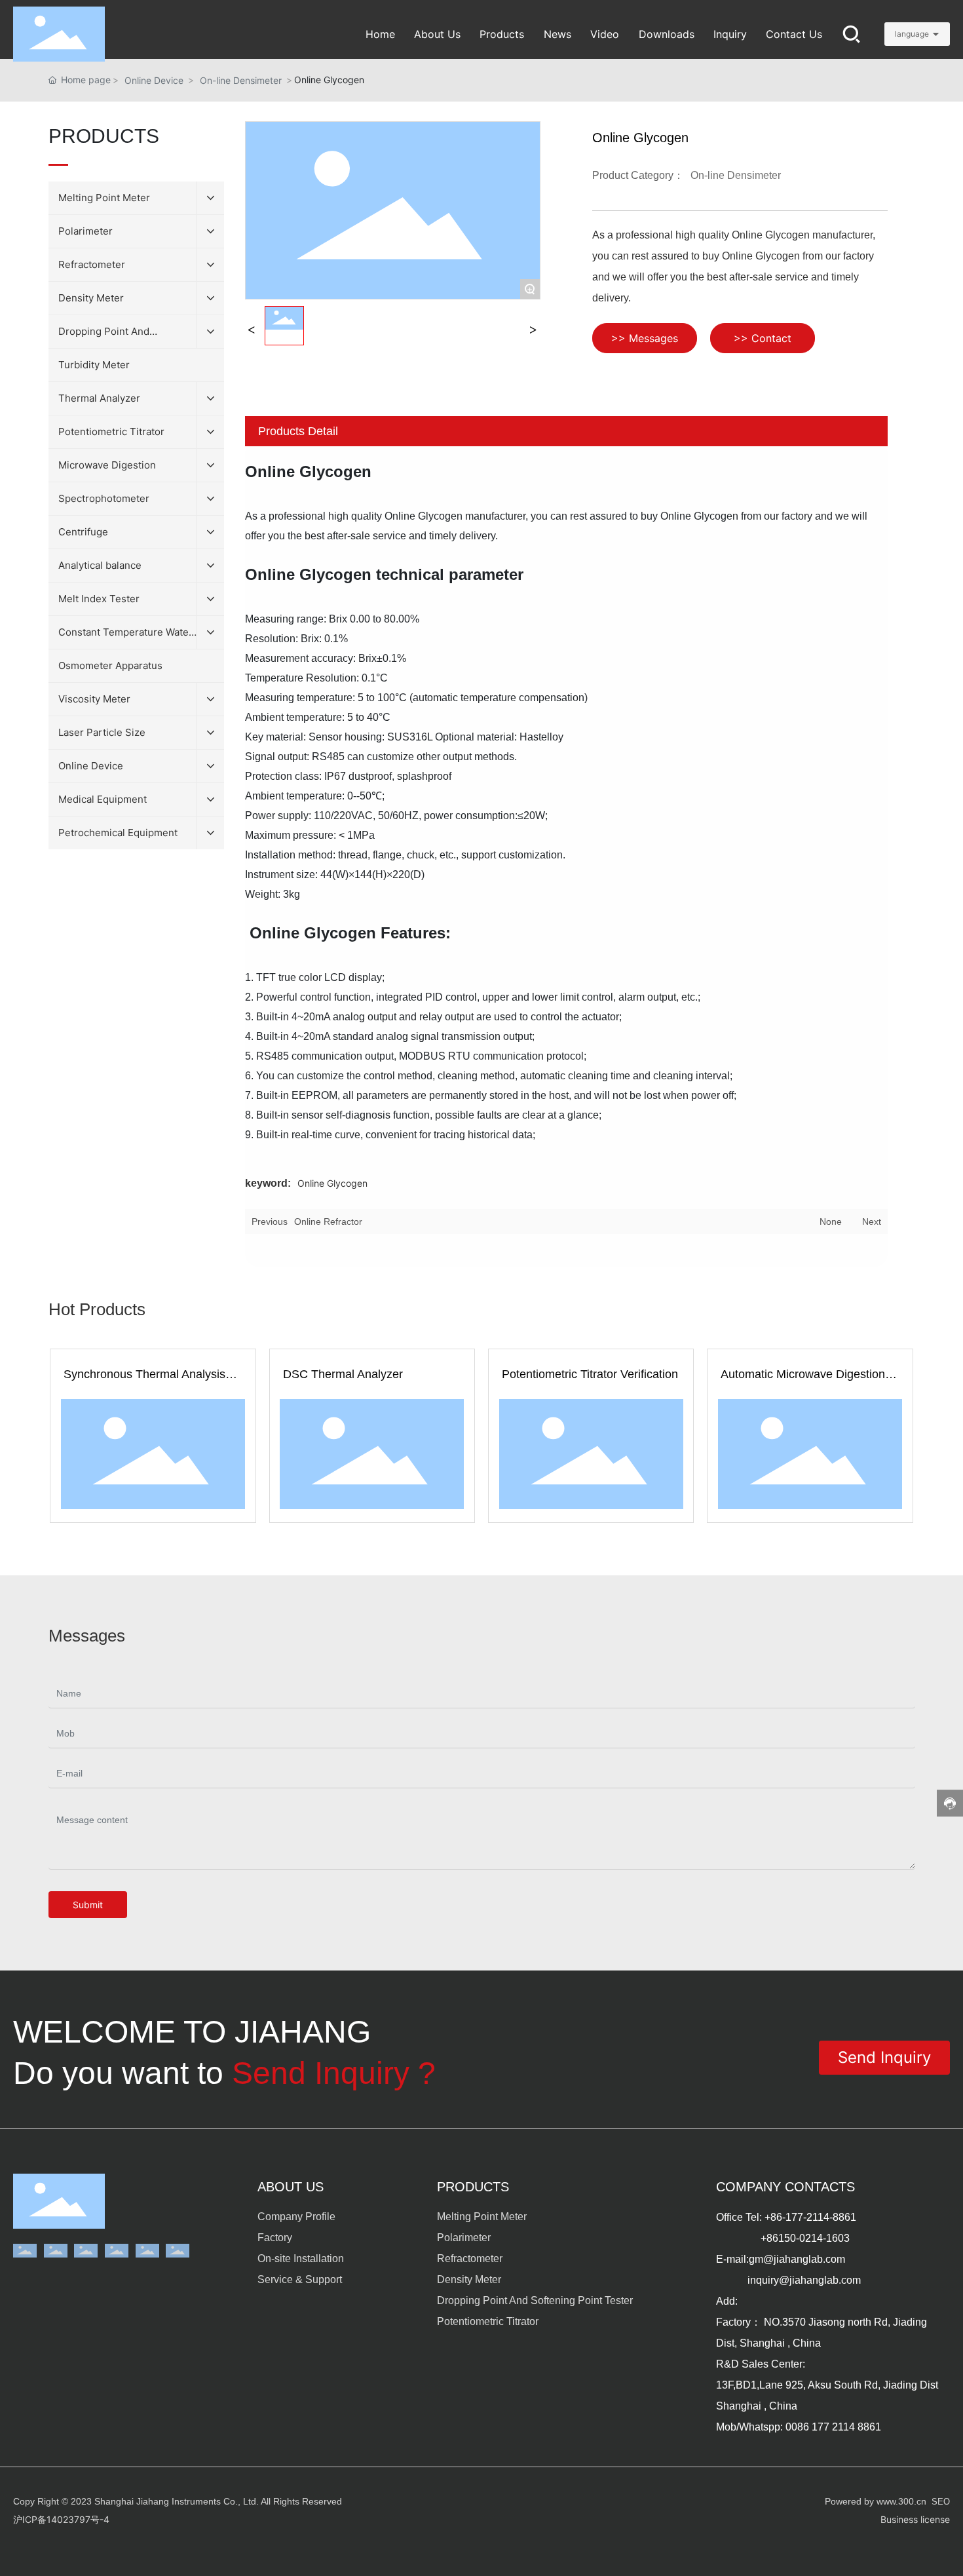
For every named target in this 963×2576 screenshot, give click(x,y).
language (912, 34)
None (831, 1221)
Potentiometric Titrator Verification (590, 1374)
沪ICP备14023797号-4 (61, 2519)
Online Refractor (328, 1221)
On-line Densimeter (241, 80)
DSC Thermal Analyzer (343, 1374)
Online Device (154, 80)
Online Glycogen (332, 1183)
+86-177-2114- (799, 2217)
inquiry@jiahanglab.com (804, 2280)
